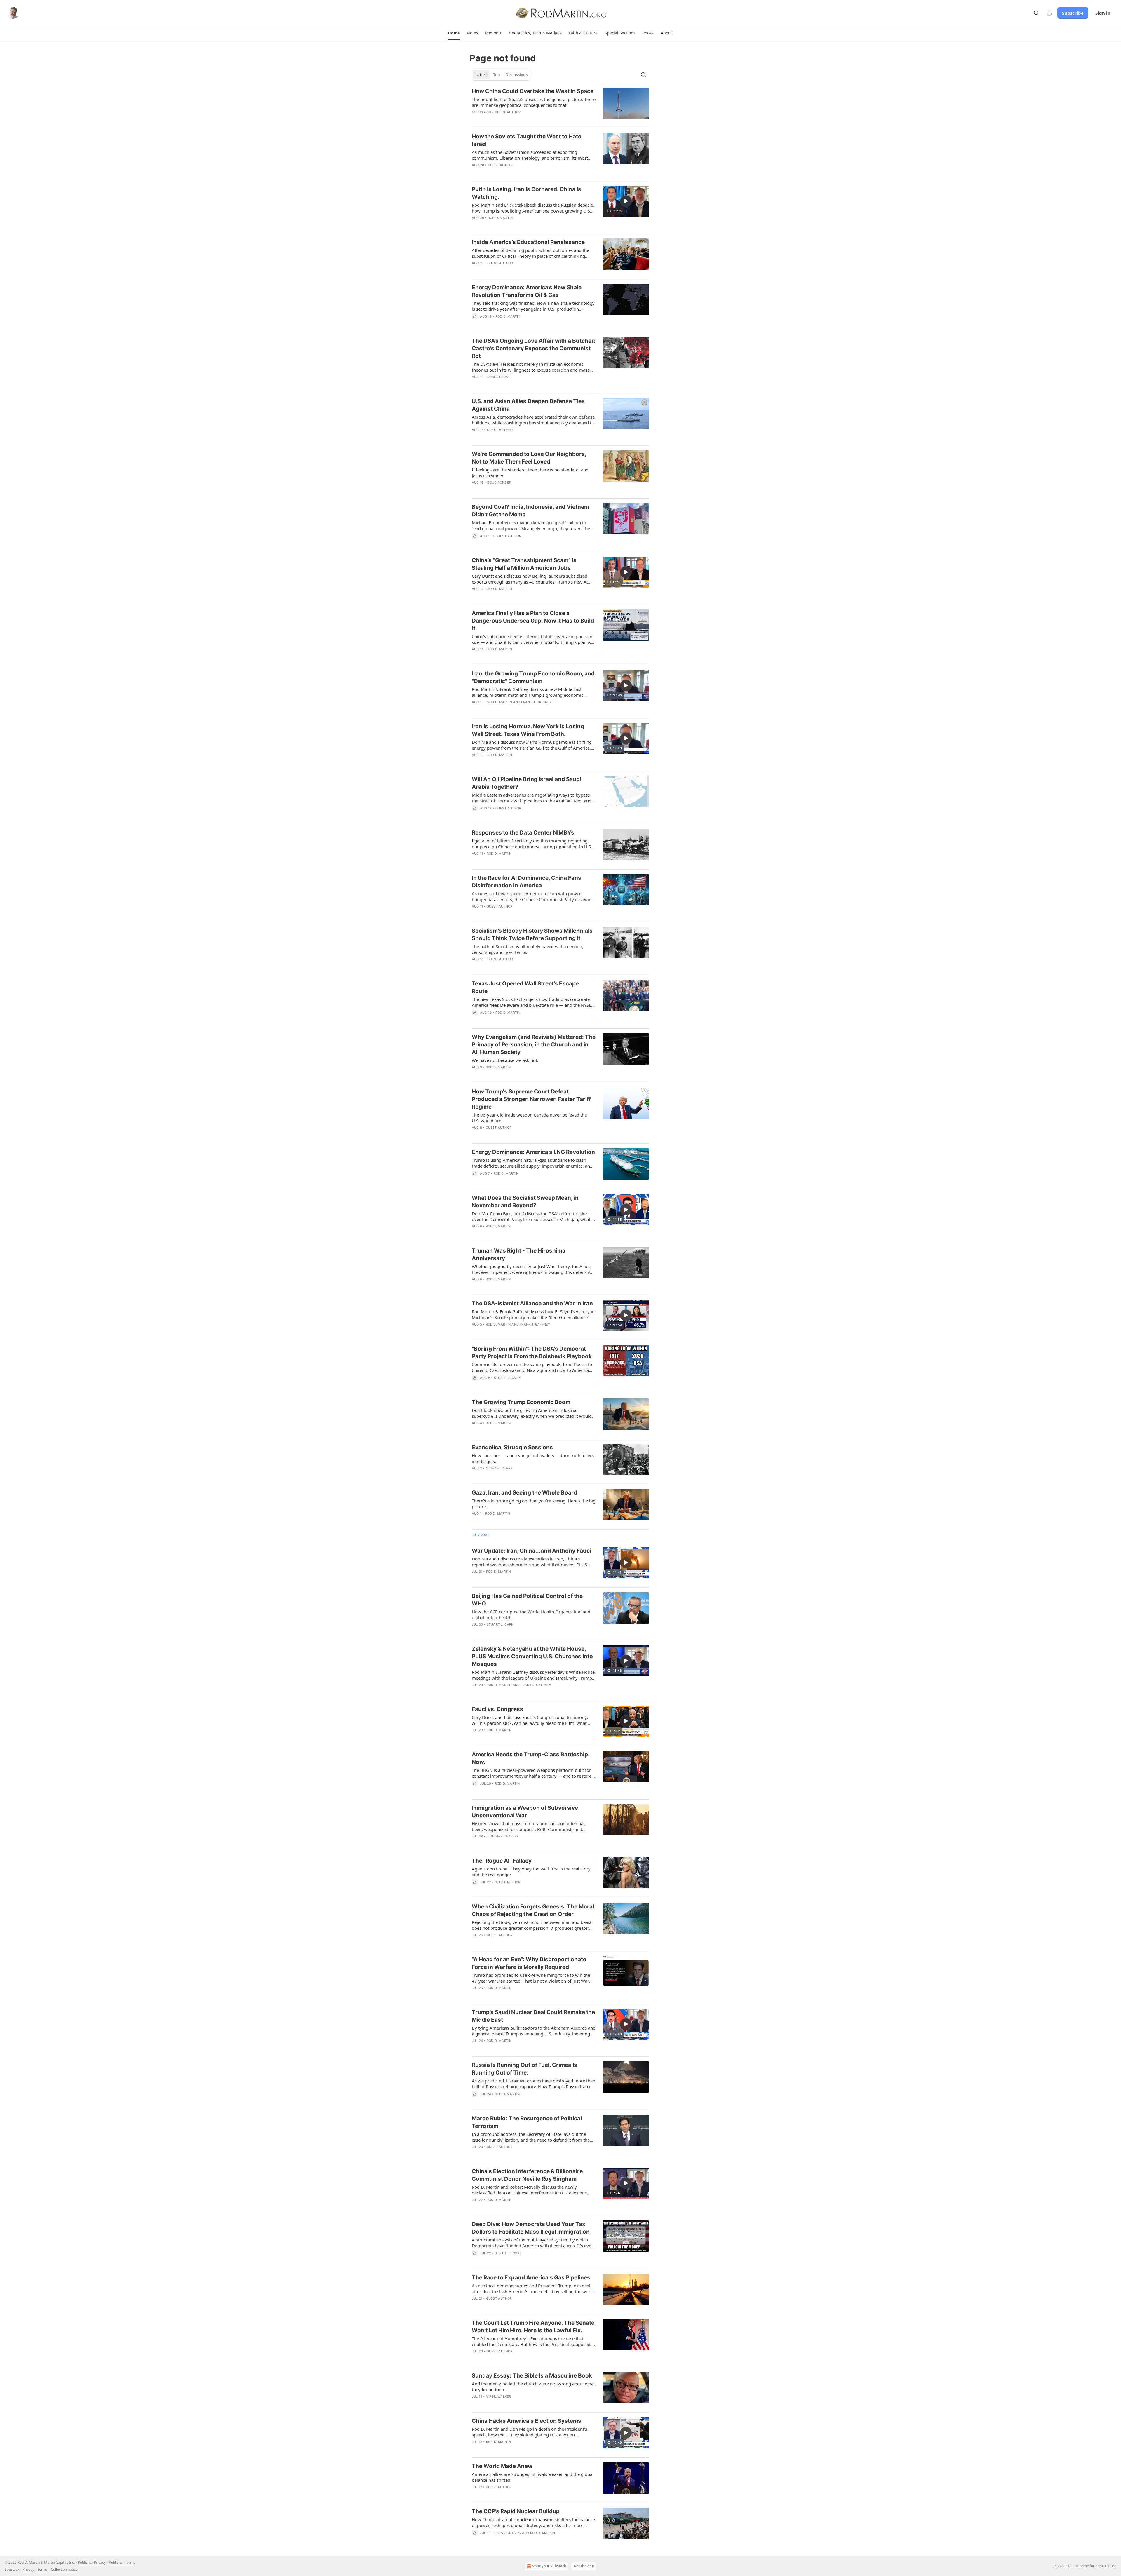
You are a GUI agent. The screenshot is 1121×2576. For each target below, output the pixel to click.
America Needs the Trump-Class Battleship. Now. (531, 1758)
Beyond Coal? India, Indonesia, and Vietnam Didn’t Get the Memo (530, 511)
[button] (454, 33)
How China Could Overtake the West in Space (533, 91)
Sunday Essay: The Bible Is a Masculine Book (532, 2376)
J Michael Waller (503, 1836)
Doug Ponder (499, 483)
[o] (626, 201)
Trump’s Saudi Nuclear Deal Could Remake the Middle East (533, 2016)
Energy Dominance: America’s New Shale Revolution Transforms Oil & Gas (527, 291)
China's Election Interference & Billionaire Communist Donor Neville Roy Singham (527, 2175)
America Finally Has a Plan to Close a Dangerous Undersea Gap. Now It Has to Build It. (533, 621)
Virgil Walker (499, 2396)
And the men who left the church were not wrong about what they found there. (533, 2387)
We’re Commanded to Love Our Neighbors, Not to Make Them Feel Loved (529, 458)
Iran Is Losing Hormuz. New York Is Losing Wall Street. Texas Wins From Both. (528, 730)
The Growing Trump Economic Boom (521, 1402)
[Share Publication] (1049, 13)
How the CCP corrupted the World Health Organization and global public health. (531, 1614)
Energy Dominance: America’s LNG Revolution (533, 1152)
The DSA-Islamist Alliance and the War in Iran (532, 1303)
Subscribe (1073, 13)
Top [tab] (496, 75)
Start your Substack (549, 2566)
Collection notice (64, 2569)
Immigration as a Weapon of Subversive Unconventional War (525, 1812)
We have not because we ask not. (505, 1060)
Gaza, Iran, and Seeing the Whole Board (524, 1493)
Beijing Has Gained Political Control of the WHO (527, 1600)
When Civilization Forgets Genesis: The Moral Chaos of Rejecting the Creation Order (533, 1910)
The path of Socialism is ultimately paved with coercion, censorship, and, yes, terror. (528, 949)
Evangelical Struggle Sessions (512, 1447)
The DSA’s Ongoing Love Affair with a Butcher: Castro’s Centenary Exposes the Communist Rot (534, 348)
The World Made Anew (502, 2466)
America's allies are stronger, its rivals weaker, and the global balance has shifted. (533, 2477)
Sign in (1103, 13)
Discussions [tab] (517, 75)
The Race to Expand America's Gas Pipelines (531, 2278)
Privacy (28, 2569)
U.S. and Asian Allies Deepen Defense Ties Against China (528, 405)
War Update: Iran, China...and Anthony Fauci (531, 1551)
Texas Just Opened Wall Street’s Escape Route (525, 987)
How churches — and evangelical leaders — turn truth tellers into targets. (533, 1458)
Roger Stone (499, 377)
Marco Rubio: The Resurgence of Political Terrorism (527, 2122)
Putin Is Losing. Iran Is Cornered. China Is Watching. (526, 193)
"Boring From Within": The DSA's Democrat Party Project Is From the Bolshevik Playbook (532, 1353)
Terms (42, 2569)
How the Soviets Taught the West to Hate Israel (526, 140)
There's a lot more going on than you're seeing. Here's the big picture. (534, 1504)
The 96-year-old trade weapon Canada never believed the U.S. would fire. (529, 1118)
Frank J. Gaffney (536, 702)
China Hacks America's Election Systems (526, 2421)
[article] (560, 105)
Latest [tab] (481, 75)
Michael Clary (499, 1468)
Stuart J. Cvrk (507, 1378)
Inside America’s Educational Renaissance (528, 242)
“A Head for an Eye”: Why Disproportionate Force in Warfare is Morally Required (529, 1963)
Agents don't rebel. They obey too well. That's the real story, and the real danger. (532, 1872)
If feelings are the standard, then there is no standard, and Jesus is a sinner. (530, 473)
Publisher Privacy (92, 2562)
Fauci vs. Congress (497, 1709)
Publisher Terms (122, 2562)
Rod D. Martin (500, 218)
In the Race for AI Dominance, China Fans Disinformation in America (526, 882)
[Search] (1036, 13)
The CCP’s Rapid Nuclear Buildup (516, 2511)
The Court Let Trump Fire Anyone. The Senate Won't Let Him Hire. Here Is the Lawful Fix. (533, 2327)
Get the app (584, 2566)
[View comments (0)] (517, 657)
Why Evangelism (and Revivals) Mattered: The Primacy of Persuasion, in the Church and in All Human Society (534, 1045)
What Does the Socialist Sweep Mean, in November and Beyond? (525, 1202)
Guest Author (508, 112)
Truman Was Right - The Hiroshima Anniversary (519, 1254)
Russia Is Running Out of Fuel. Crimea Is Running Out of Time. (524, 2069)
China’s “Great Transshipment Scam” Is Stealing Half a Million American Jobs (524, 564)
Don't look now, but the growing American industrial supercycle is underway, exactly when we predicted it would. (532, 1413)
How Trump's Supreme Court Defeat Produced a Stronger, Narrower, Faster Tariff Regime (531, 1099)
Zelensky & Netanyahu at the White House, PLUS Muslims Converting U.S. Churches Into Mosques (532, 1656)
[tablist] (501, 75)
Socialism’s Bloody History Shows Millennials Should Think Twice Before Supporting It (532, 935)
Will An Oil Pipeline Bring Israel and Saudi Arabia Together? (526, 783)
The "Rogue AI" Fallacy (502, 1861)
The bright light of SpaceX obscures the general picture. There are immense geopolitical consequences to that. (534, 102)
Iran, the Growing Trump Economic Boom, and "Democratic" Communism (533, 677)
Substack (1062, 2566)
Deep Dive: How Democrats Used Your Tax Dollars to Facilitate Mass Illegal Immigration (531, 2228)
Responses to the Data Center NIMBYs (523, 833)
